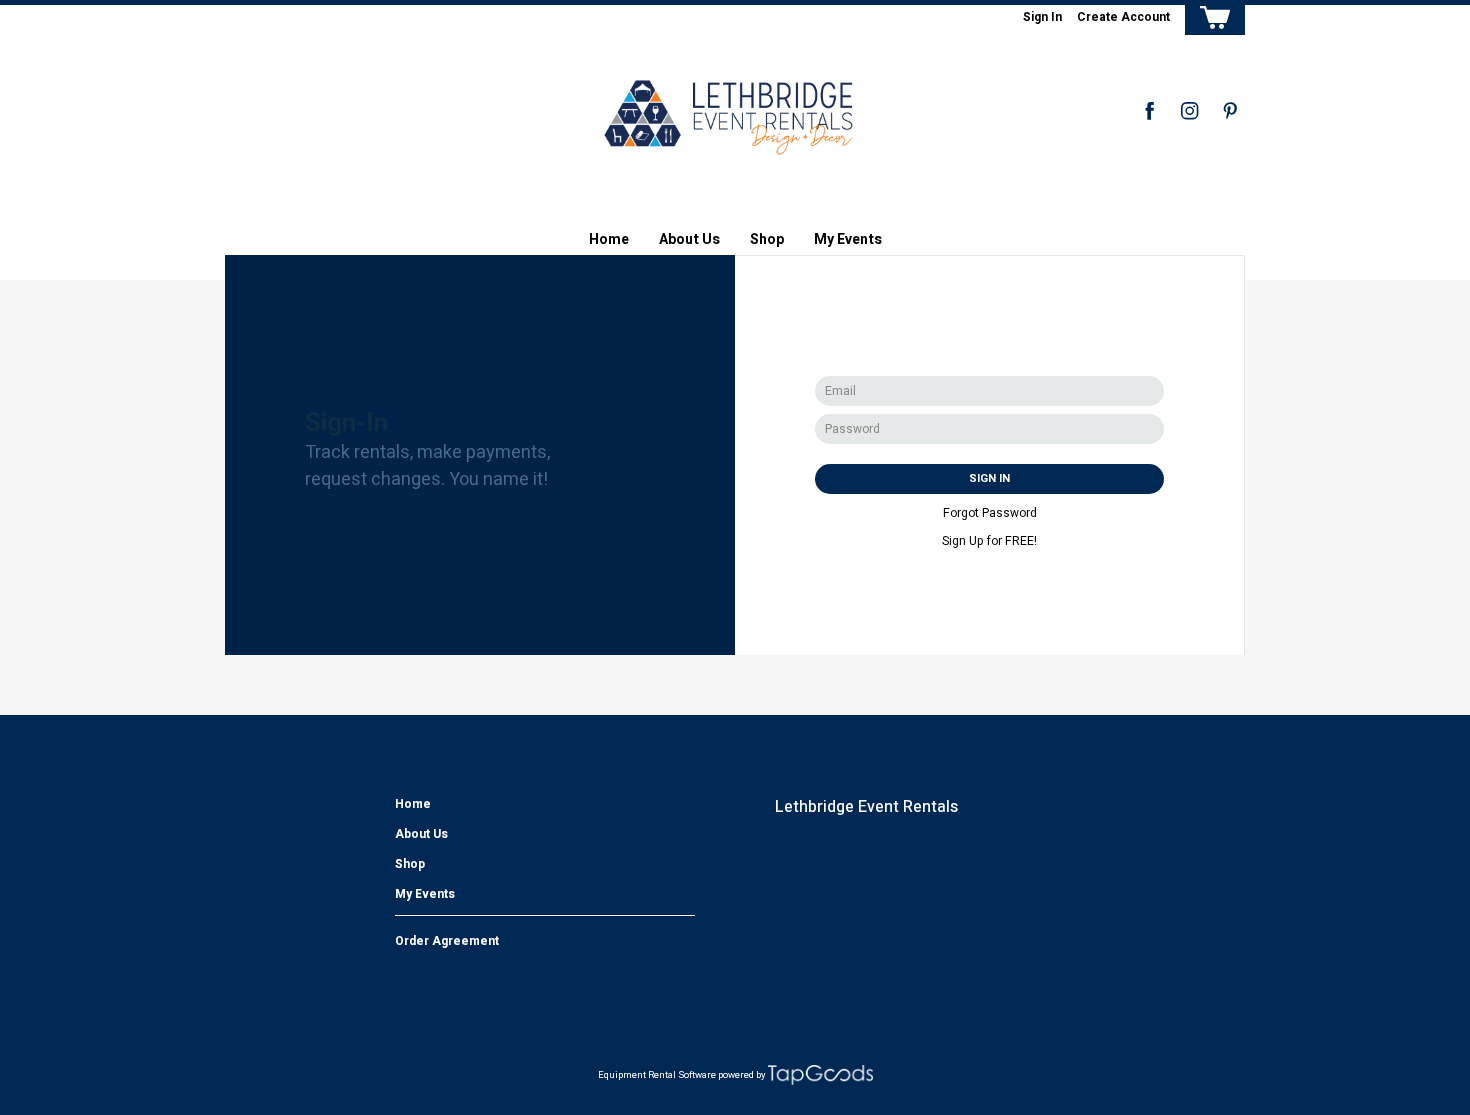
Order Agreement (447, 941)
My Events (848, 239)
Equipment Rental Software (657, 1075)
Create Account (1123, 17)
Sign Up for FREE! (989, 541)
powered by (742, 1075)
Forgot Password (990, 513)
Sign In (1042, 17)
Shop (767, 239)
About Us (689, 239)
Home (609, 239)
